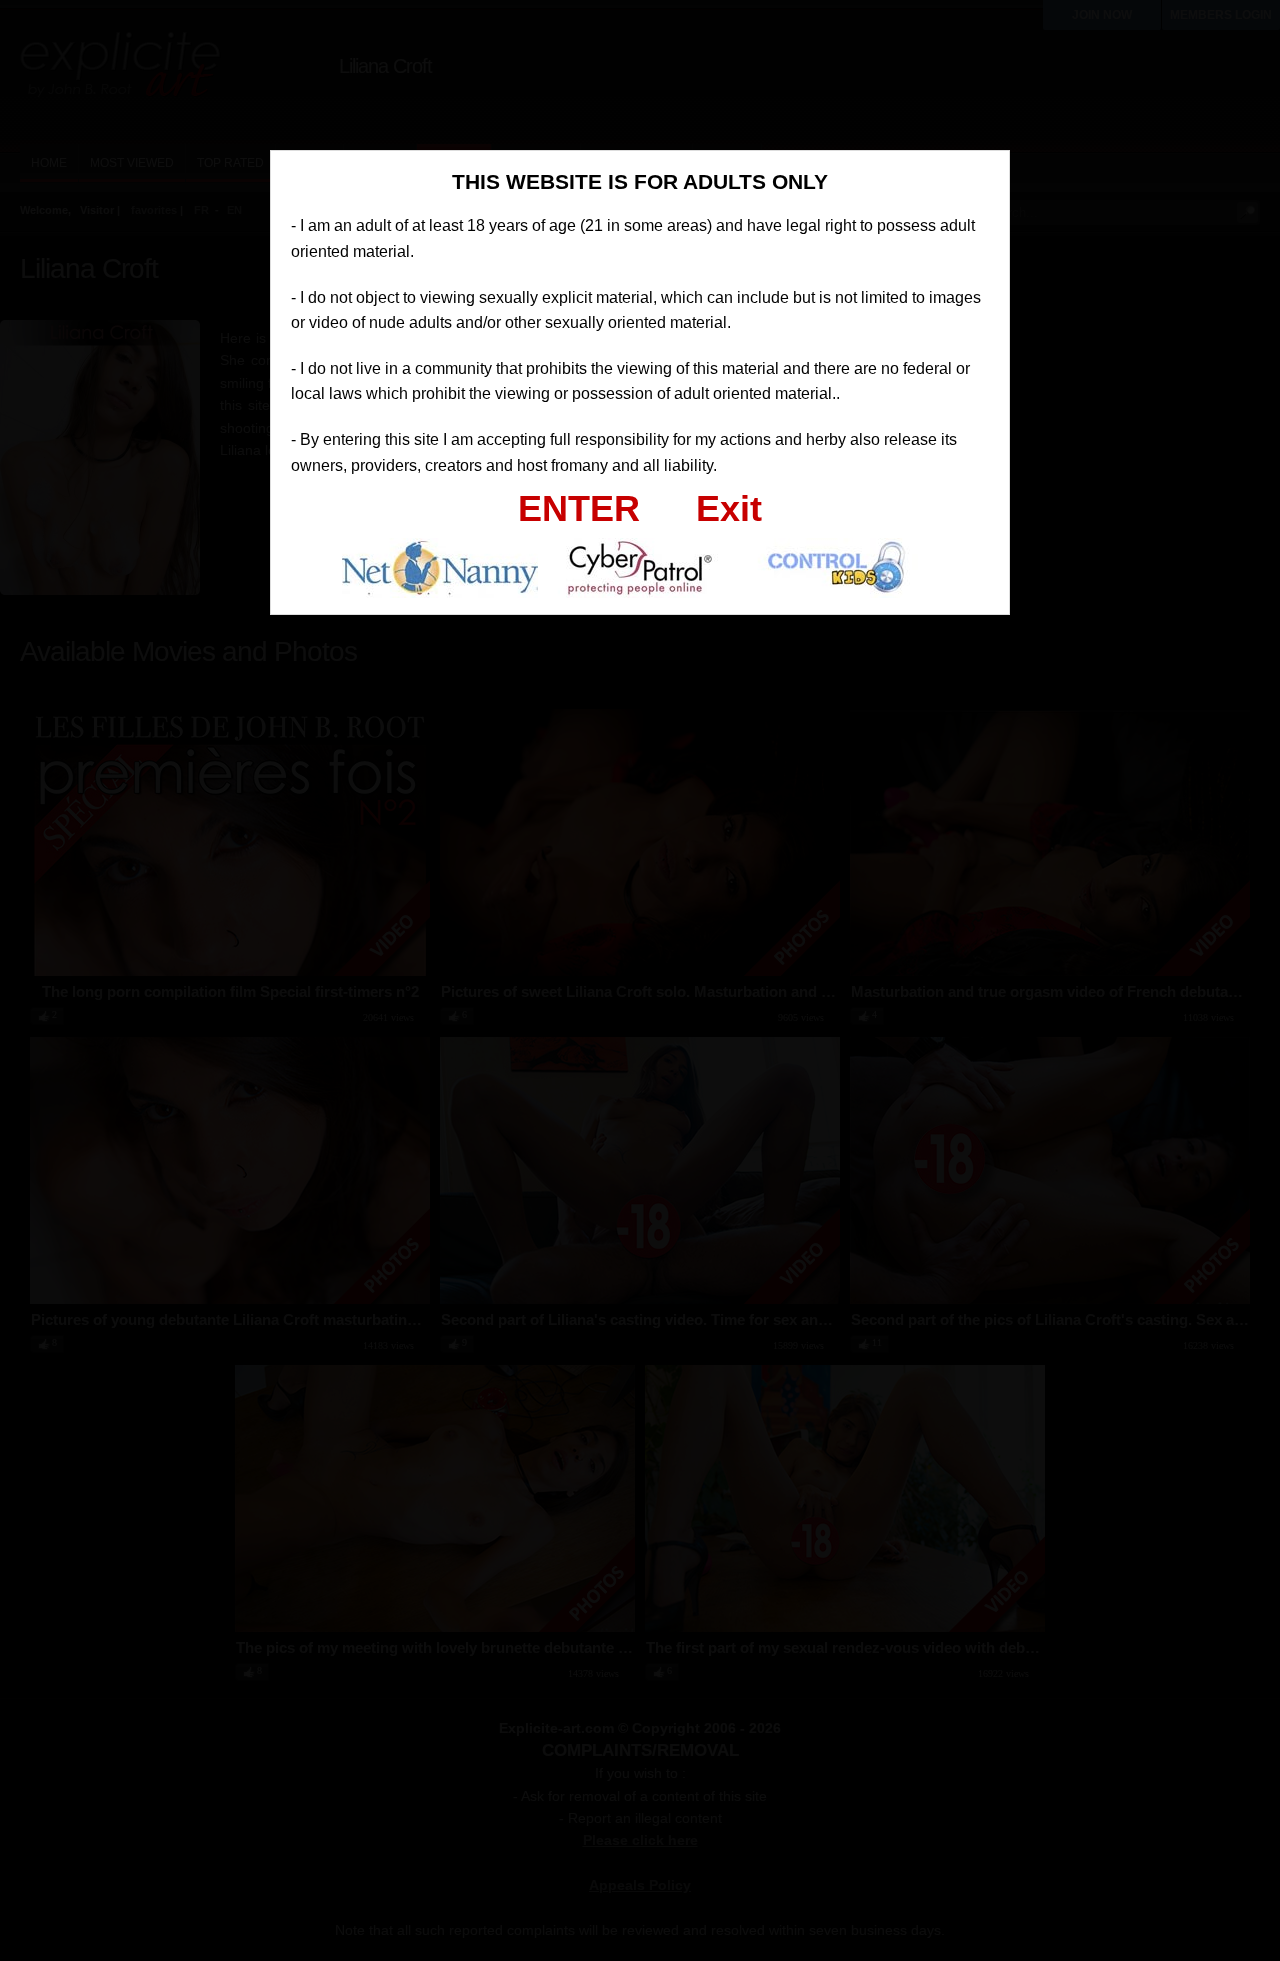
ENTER (579, 508)
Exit (729, 508)
